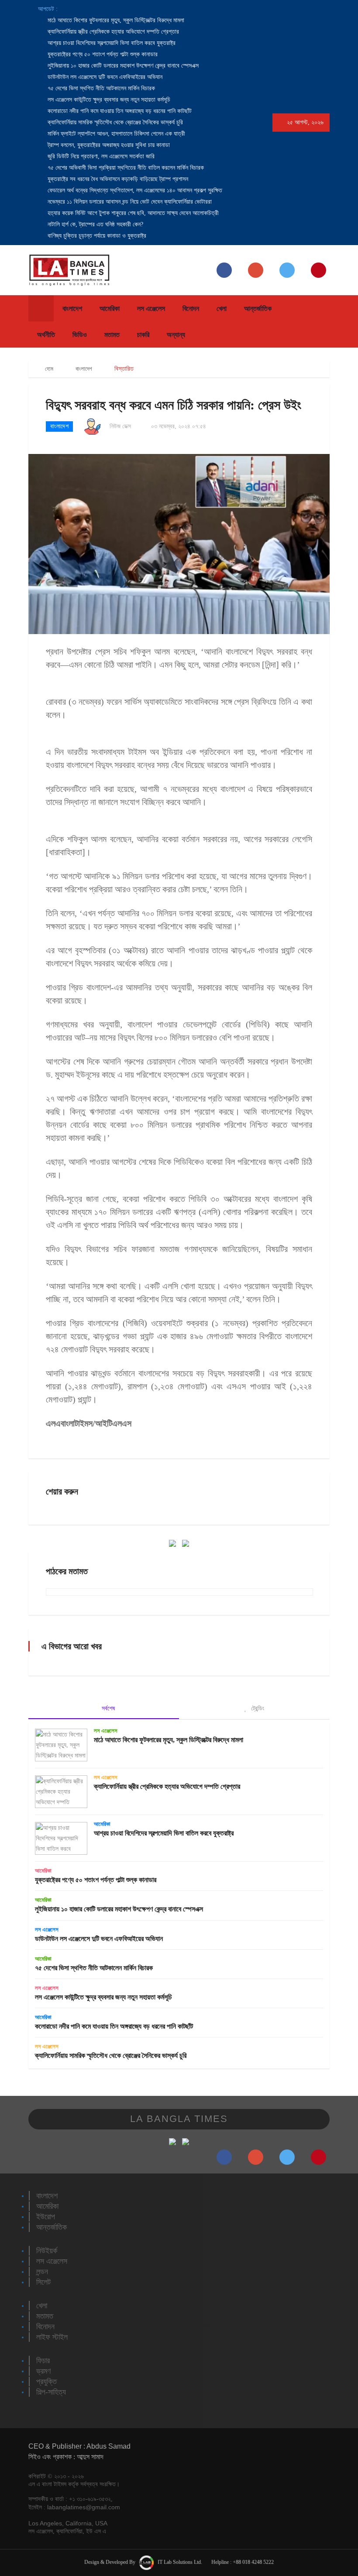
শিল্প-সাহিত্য (51, 2392)
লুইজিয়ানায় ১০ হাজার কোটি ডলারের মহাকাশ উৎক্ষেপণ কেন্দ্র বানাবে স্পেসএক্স (122, 66)
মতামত (112, 335)
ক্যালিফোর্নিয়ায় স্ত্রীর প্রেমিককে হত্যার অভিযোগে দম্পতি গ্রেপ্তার (112, 32)
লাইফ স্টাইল (52, 2337)
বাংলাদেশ (72, 309)
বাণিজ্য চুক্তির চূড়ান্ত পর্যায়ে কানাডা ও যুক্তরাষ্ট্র (96, 236)
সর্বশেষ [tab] (107, 1708)
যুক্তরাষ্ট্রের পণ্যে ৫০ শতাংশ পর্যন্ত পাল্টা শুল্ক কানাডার (102, 54)
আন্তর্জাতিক (258, 309)
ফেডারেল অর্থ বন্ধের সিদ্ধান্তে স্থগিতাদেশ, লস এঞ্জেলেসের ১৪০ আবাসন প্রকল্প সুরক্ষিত (134, 190)
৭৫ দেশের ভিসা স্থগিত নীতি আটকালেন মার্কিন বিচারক (100, 88)
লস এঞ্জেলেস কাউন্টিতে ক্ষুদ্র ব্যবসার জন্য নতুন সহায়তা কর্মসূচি (108, 100)
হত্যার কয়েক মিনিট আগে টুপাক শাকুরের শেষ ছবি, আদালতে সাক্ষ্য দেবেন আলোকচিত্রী (132, 213)
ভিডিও (80, 335)
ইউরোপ (46, 2217)
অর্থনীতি (46, 335)
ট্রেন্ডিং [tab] (257, 1708)
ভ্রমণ (43, 2371)
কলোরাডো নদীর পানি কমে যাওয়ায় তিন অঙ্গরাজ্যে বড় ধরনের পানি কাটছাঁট (119, 111)
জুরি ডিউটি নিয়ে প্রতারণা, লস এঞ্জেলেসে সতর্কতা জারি (100, 156)
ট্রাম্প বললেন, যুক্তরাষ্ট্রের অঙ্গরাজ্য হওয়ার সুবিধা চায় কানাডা (108, 145)
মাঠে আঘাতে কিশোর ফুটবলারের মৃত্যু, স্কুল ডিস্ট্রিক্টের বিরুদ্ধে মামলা (115, 20)
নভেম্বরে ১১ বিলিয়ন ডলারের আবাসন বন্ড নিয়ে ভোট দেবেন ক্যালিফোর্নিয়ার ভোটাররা (129, 202)
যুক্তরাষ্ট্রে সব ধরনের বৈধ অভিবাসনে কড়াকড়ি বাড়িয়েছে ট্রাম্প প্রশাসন (117, 179)
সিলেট (43, 2282)
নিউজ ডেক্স (120, 426)
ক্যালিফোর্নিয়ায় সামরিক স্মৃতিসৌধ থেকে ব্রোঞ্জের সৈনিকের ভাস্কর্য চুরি (114, 122)
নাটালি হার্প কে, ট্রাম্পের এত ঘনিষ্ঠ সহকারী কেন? (95, 224)
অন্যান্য (176, 335)
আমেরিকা (110, 309)
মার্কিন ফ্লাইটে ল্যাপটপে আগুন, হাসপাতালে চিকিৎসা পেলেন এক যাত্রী (115, 134)
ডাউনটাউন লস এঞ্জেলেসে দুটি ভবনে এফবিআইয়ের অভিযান (104, 77)
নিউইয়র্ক (47, 2251)
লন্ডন (42, 2272)
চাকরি (143, 335)
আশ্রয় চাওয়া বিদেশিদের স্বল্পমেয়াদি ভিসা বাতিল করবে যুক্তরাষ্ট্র (111, 43)
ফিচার (43, 2361)
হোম (48, 369)
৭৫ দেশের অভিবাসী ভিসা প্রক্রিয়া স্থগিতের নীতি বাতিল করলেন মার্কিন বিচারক (125, 168)
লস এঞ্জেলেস (151, 309)
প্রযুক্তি (46, 2382)
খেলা (222, 309)
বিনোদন (191, 309)
